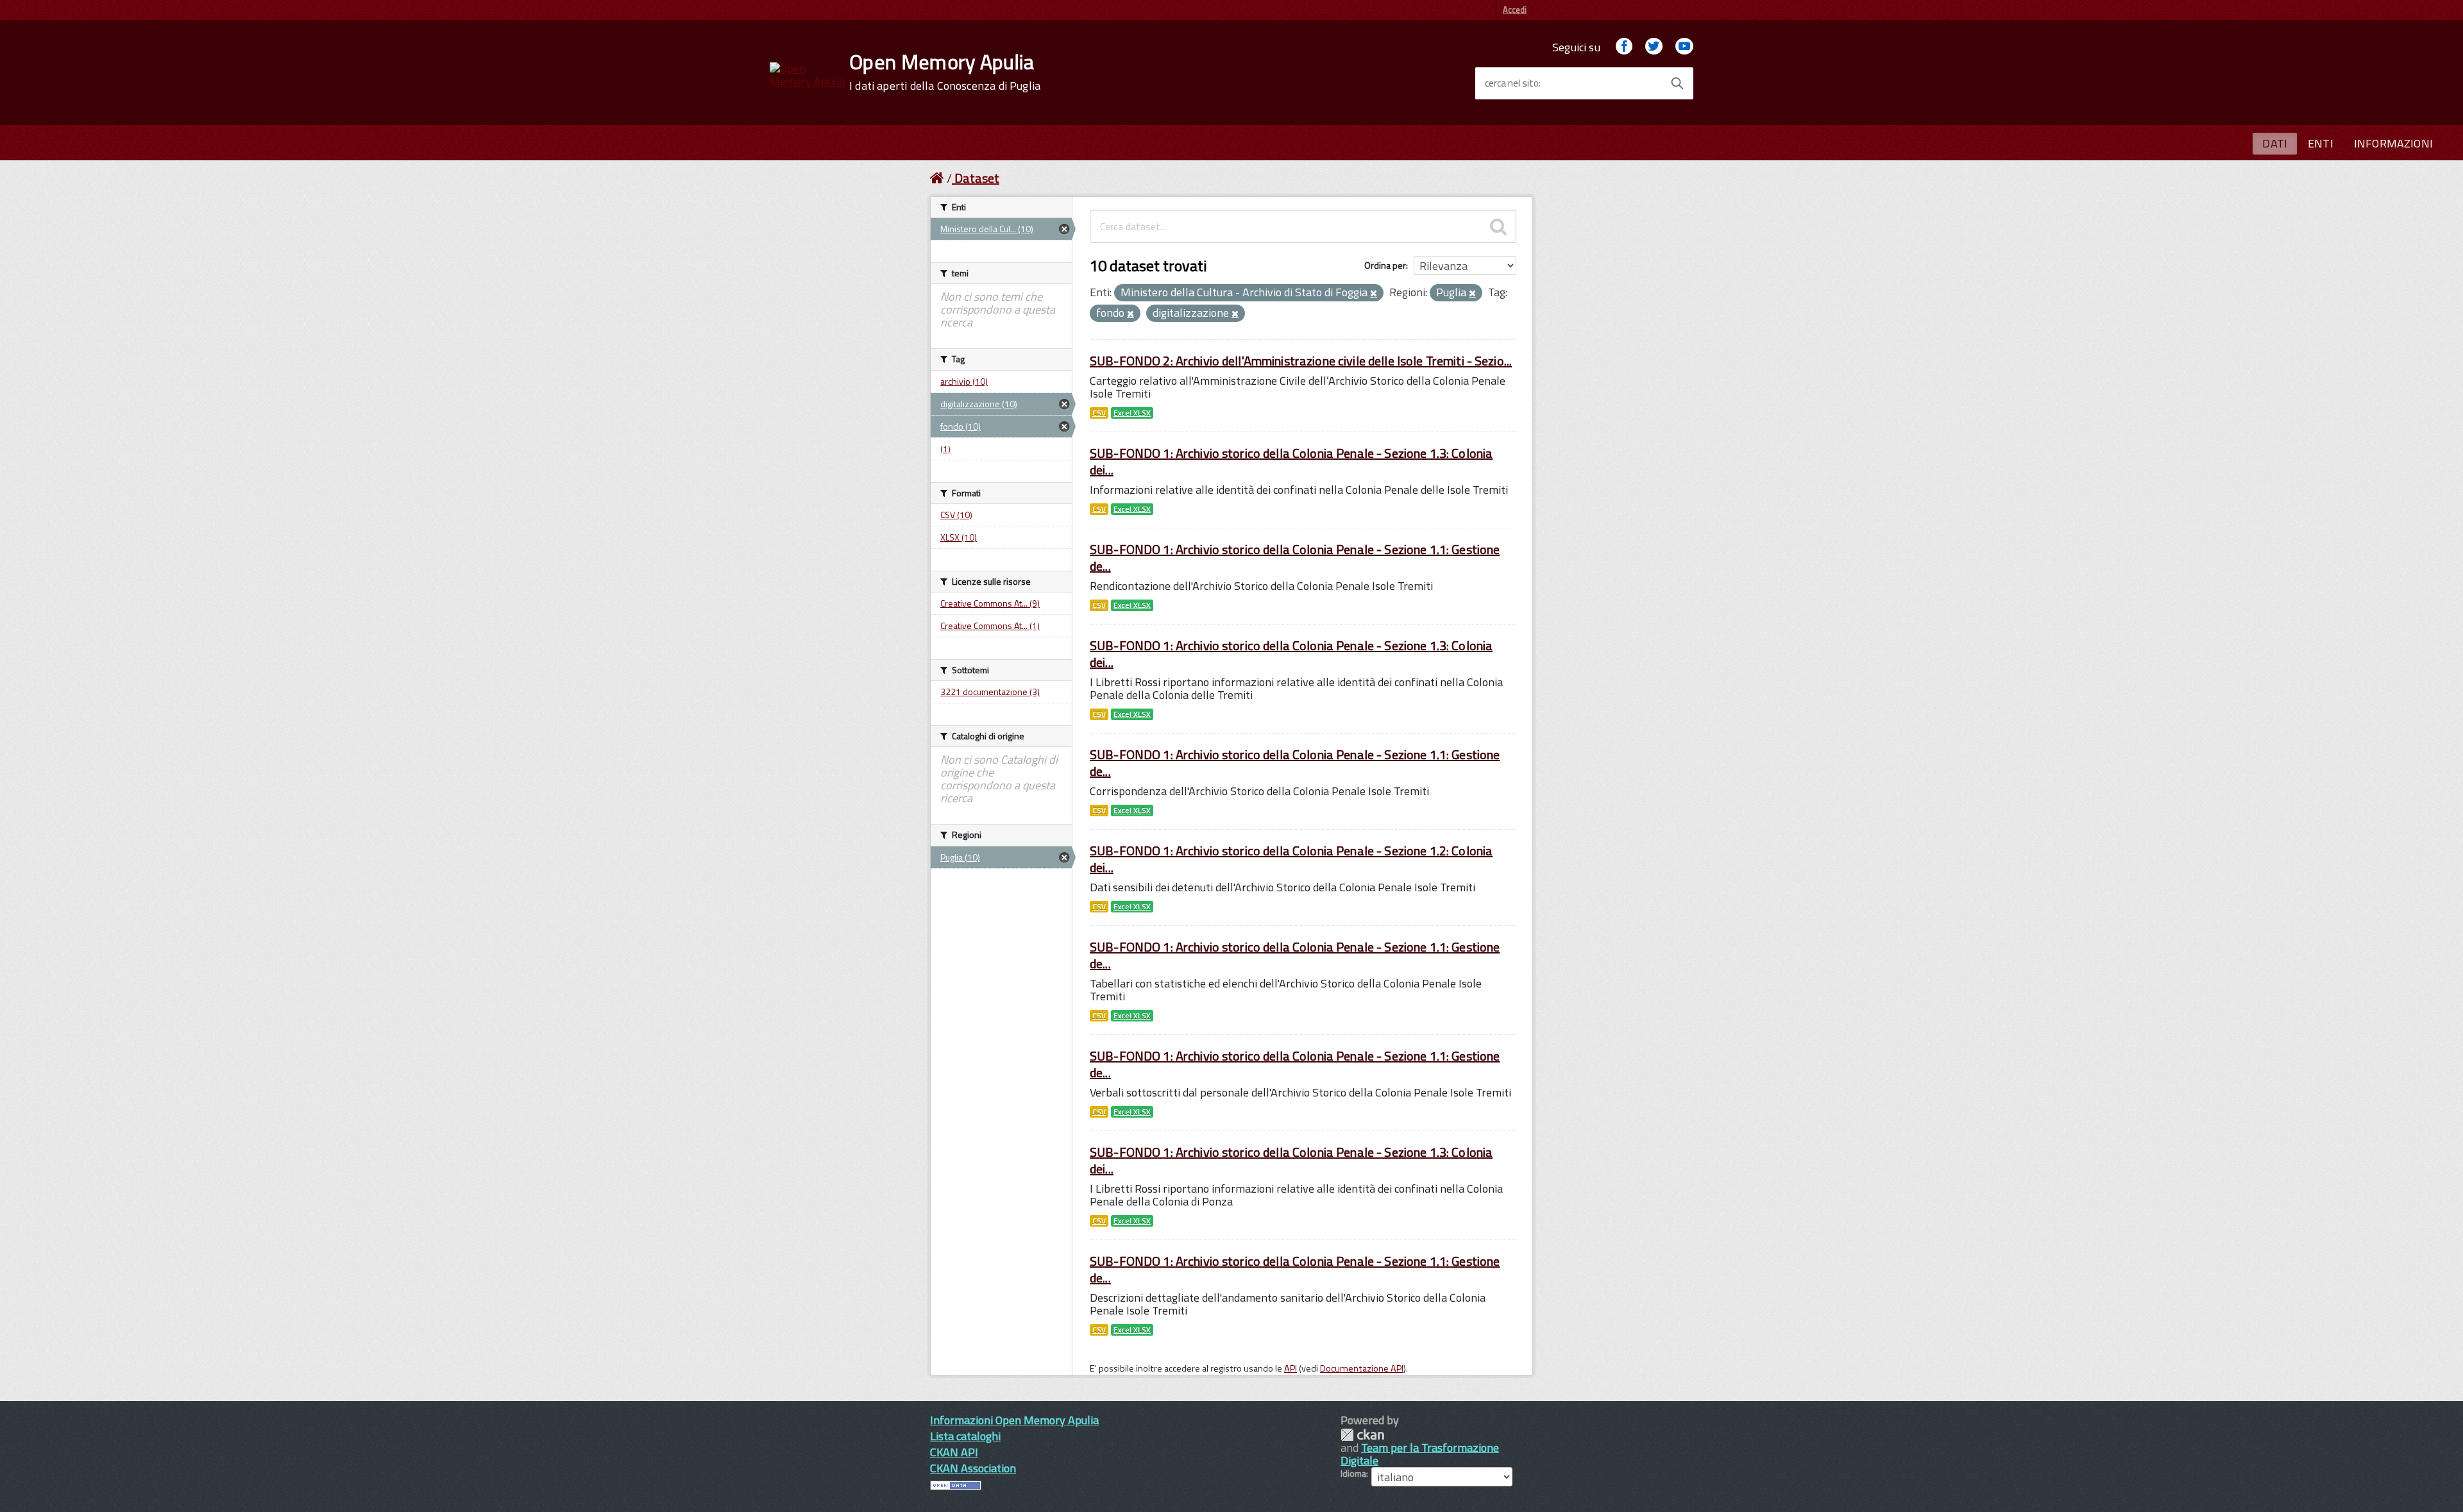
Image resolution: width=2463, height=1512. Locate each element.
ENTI (2321, 143)
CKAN (1362, 1435)
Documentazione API (1362, 1368)
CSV (1099, 413)
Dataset (977, 178)
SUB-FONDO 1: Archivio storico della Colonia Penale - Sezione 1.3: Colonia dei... (1291, 461)
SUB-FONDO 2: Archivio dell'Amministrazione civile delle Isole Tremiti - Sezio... (1301, 361)
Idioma (1353, 1474)
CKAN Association (973, 1468)
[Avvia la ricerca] (1677, 83)
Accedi (1515, 10)
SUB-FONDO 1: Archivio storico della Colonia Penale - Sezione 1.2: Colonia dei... (1291, 859)
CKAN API (954, 1452)
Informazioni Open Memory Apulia (1014, 1420)
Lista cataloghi (965, 1436)
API (1291, 1368)
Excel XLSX (1132, 413)
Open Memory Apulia (945, 72)
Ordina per (1385, 265)
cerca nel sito (1512, 83)
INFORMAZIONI (2393, 143)
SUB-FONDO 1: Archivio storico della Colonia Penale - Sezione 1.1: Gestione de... (1295, 558)
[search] (1498, 226)
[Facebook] (1624, 47)
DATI (2275, 143)
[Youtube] (1684, 47)
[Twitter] (1654, 47)
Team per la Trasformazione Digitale (1420, 1454)
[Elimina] (1374, 294)
